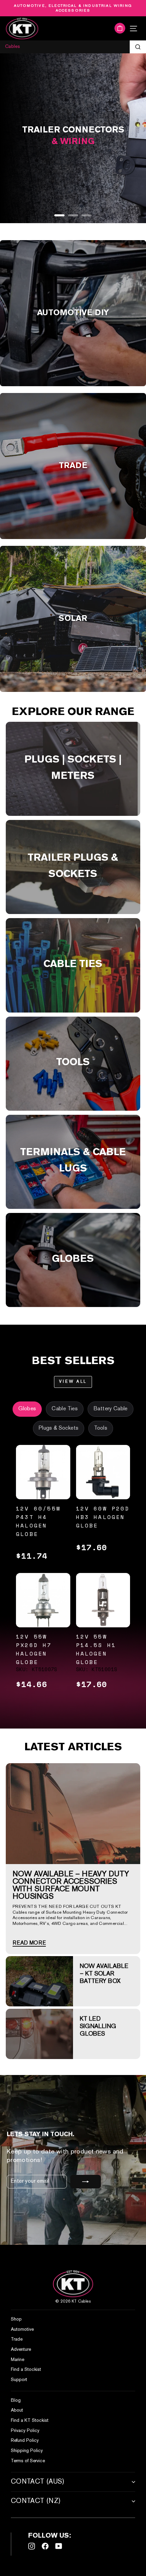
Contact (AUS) (38, 2482)
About (17, 2410)
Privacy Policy (25, 2431)
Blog (16, 2401)
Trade (17, 2339)
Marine (17, 2360)
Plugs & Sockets (59, 1428)
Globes (27, 1409)
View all (73, 1382)
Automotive (22, 2330)
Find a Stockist (26, 2370)
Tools (101, 1428)
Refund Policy (25, 2441)
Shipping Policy (27, 2451)
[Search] (138, 47)
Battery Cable (111, 1409)
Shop (16, 2319)
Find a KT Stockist (30, 2421)
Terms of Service (28, 2461)
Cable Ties (65, 1409)
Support (19, 2380)
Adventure (21, 2350)
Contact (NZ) (36, 2501)
